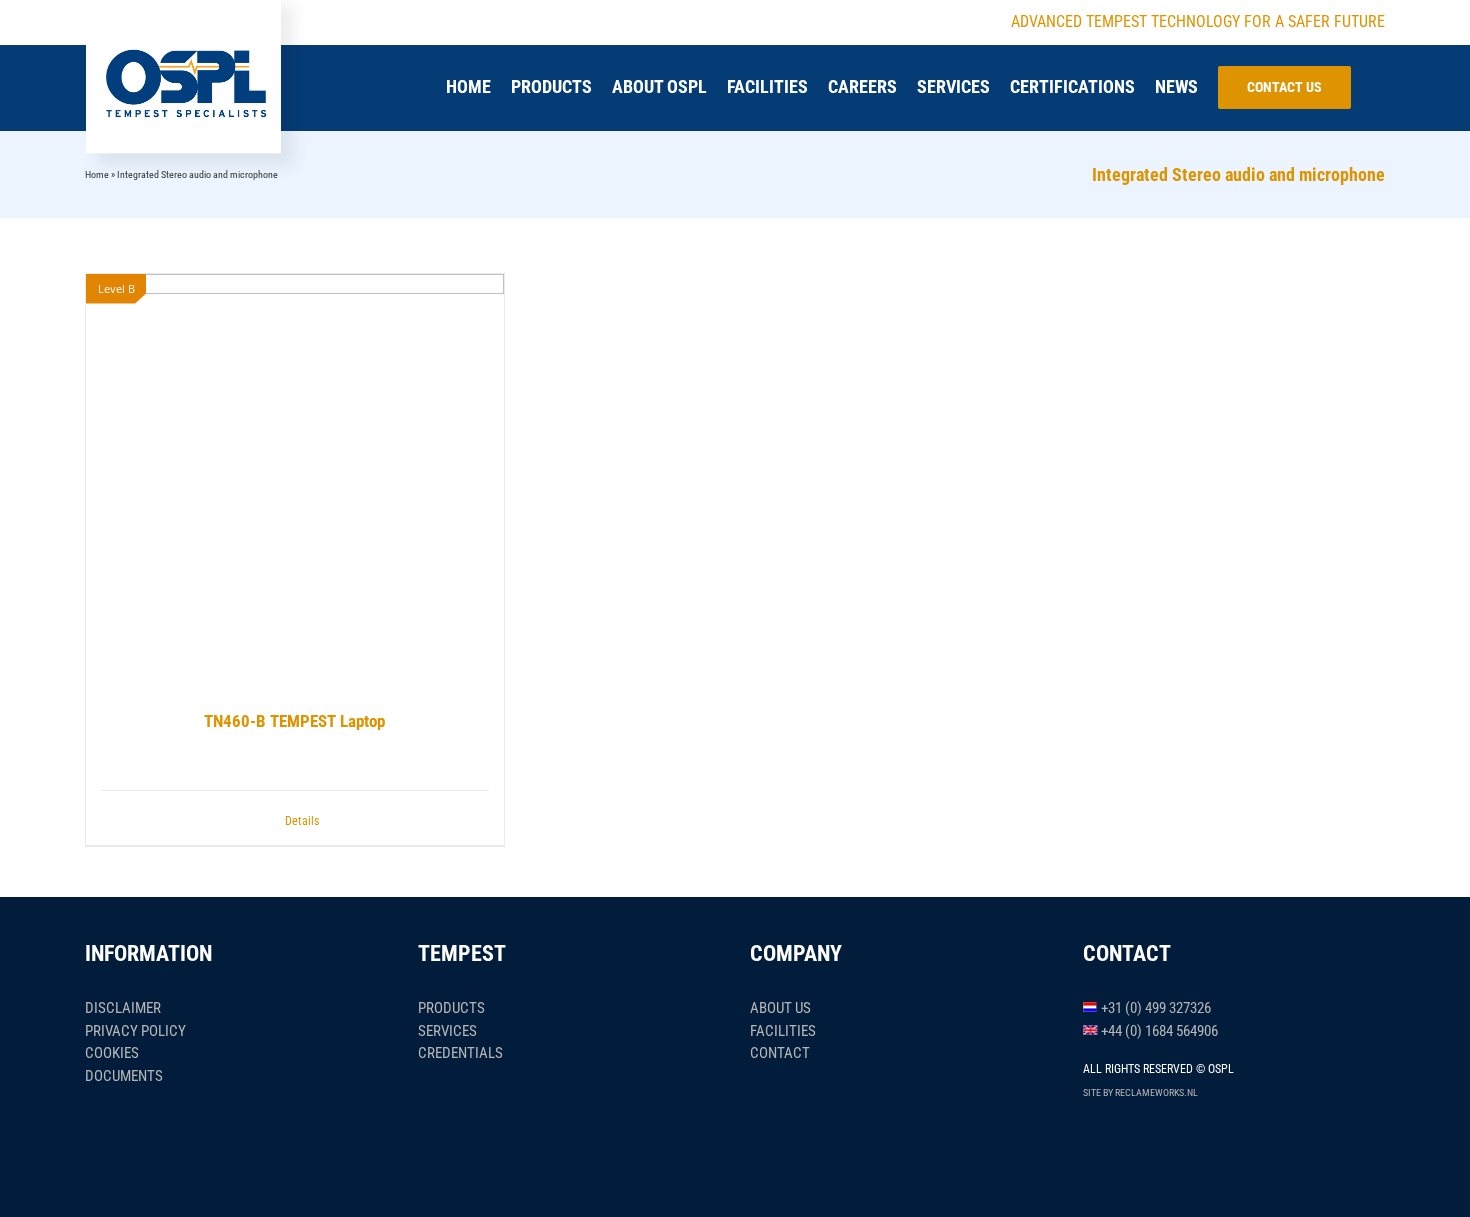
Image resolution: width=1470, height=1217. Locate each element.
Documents (124, 1076)
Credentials (460, 1053)
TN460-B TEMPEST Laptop (294, 721)
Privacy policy (135, 1031)
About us (780, 1008)
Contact (780, 1053)
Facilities (783, 1031)
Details (302, 821)
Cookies (112, 1053)
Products (451, 1008)
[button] (1378, 87)
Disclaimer (123, 1008)
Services (447, 1031)
